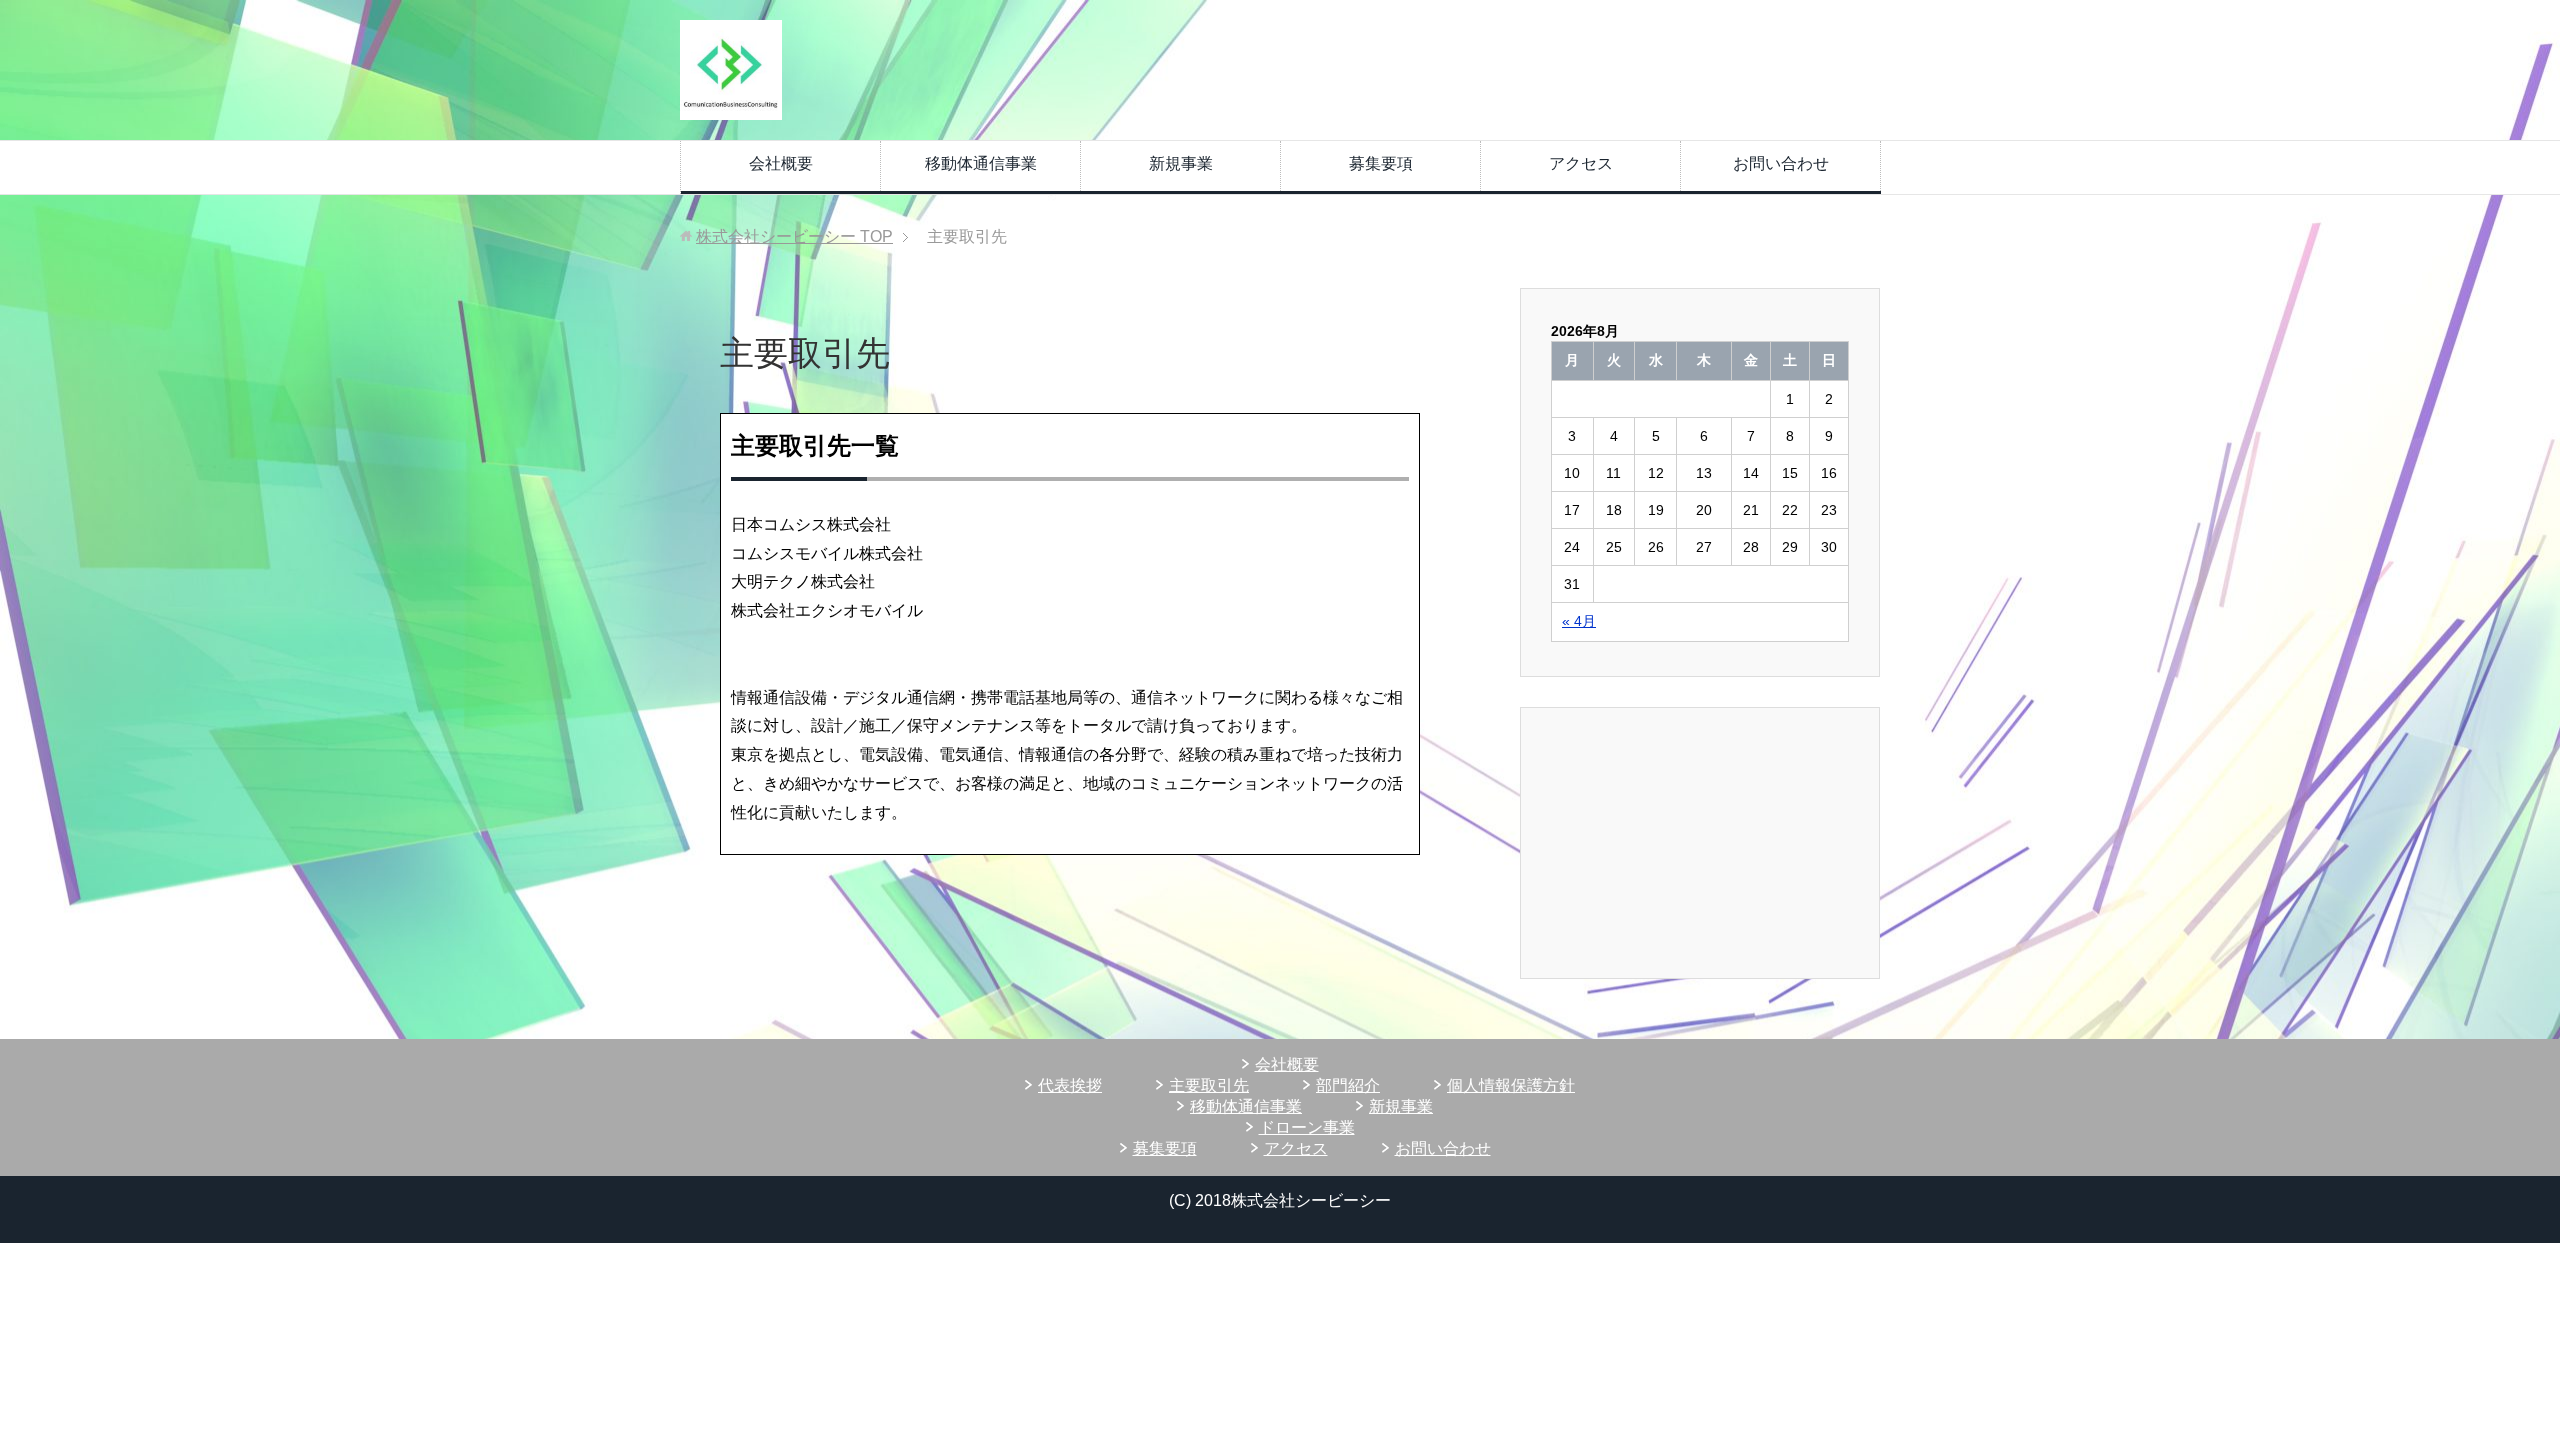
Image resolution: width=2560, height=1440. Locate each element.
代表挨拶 (1070, 1085)
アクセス (1581, 163)
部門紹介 (1348, 1085)
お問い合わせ (1781, 163)
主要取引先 (1209, 1085)
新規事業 (1181, 163)
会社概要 (781, 163)
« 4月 (1579, 621)
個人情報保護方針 (1511, 1085)
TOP (794, 236)
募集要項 (1381, 163)
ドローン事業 (1307, 1127)
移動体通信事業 (981, 163)
